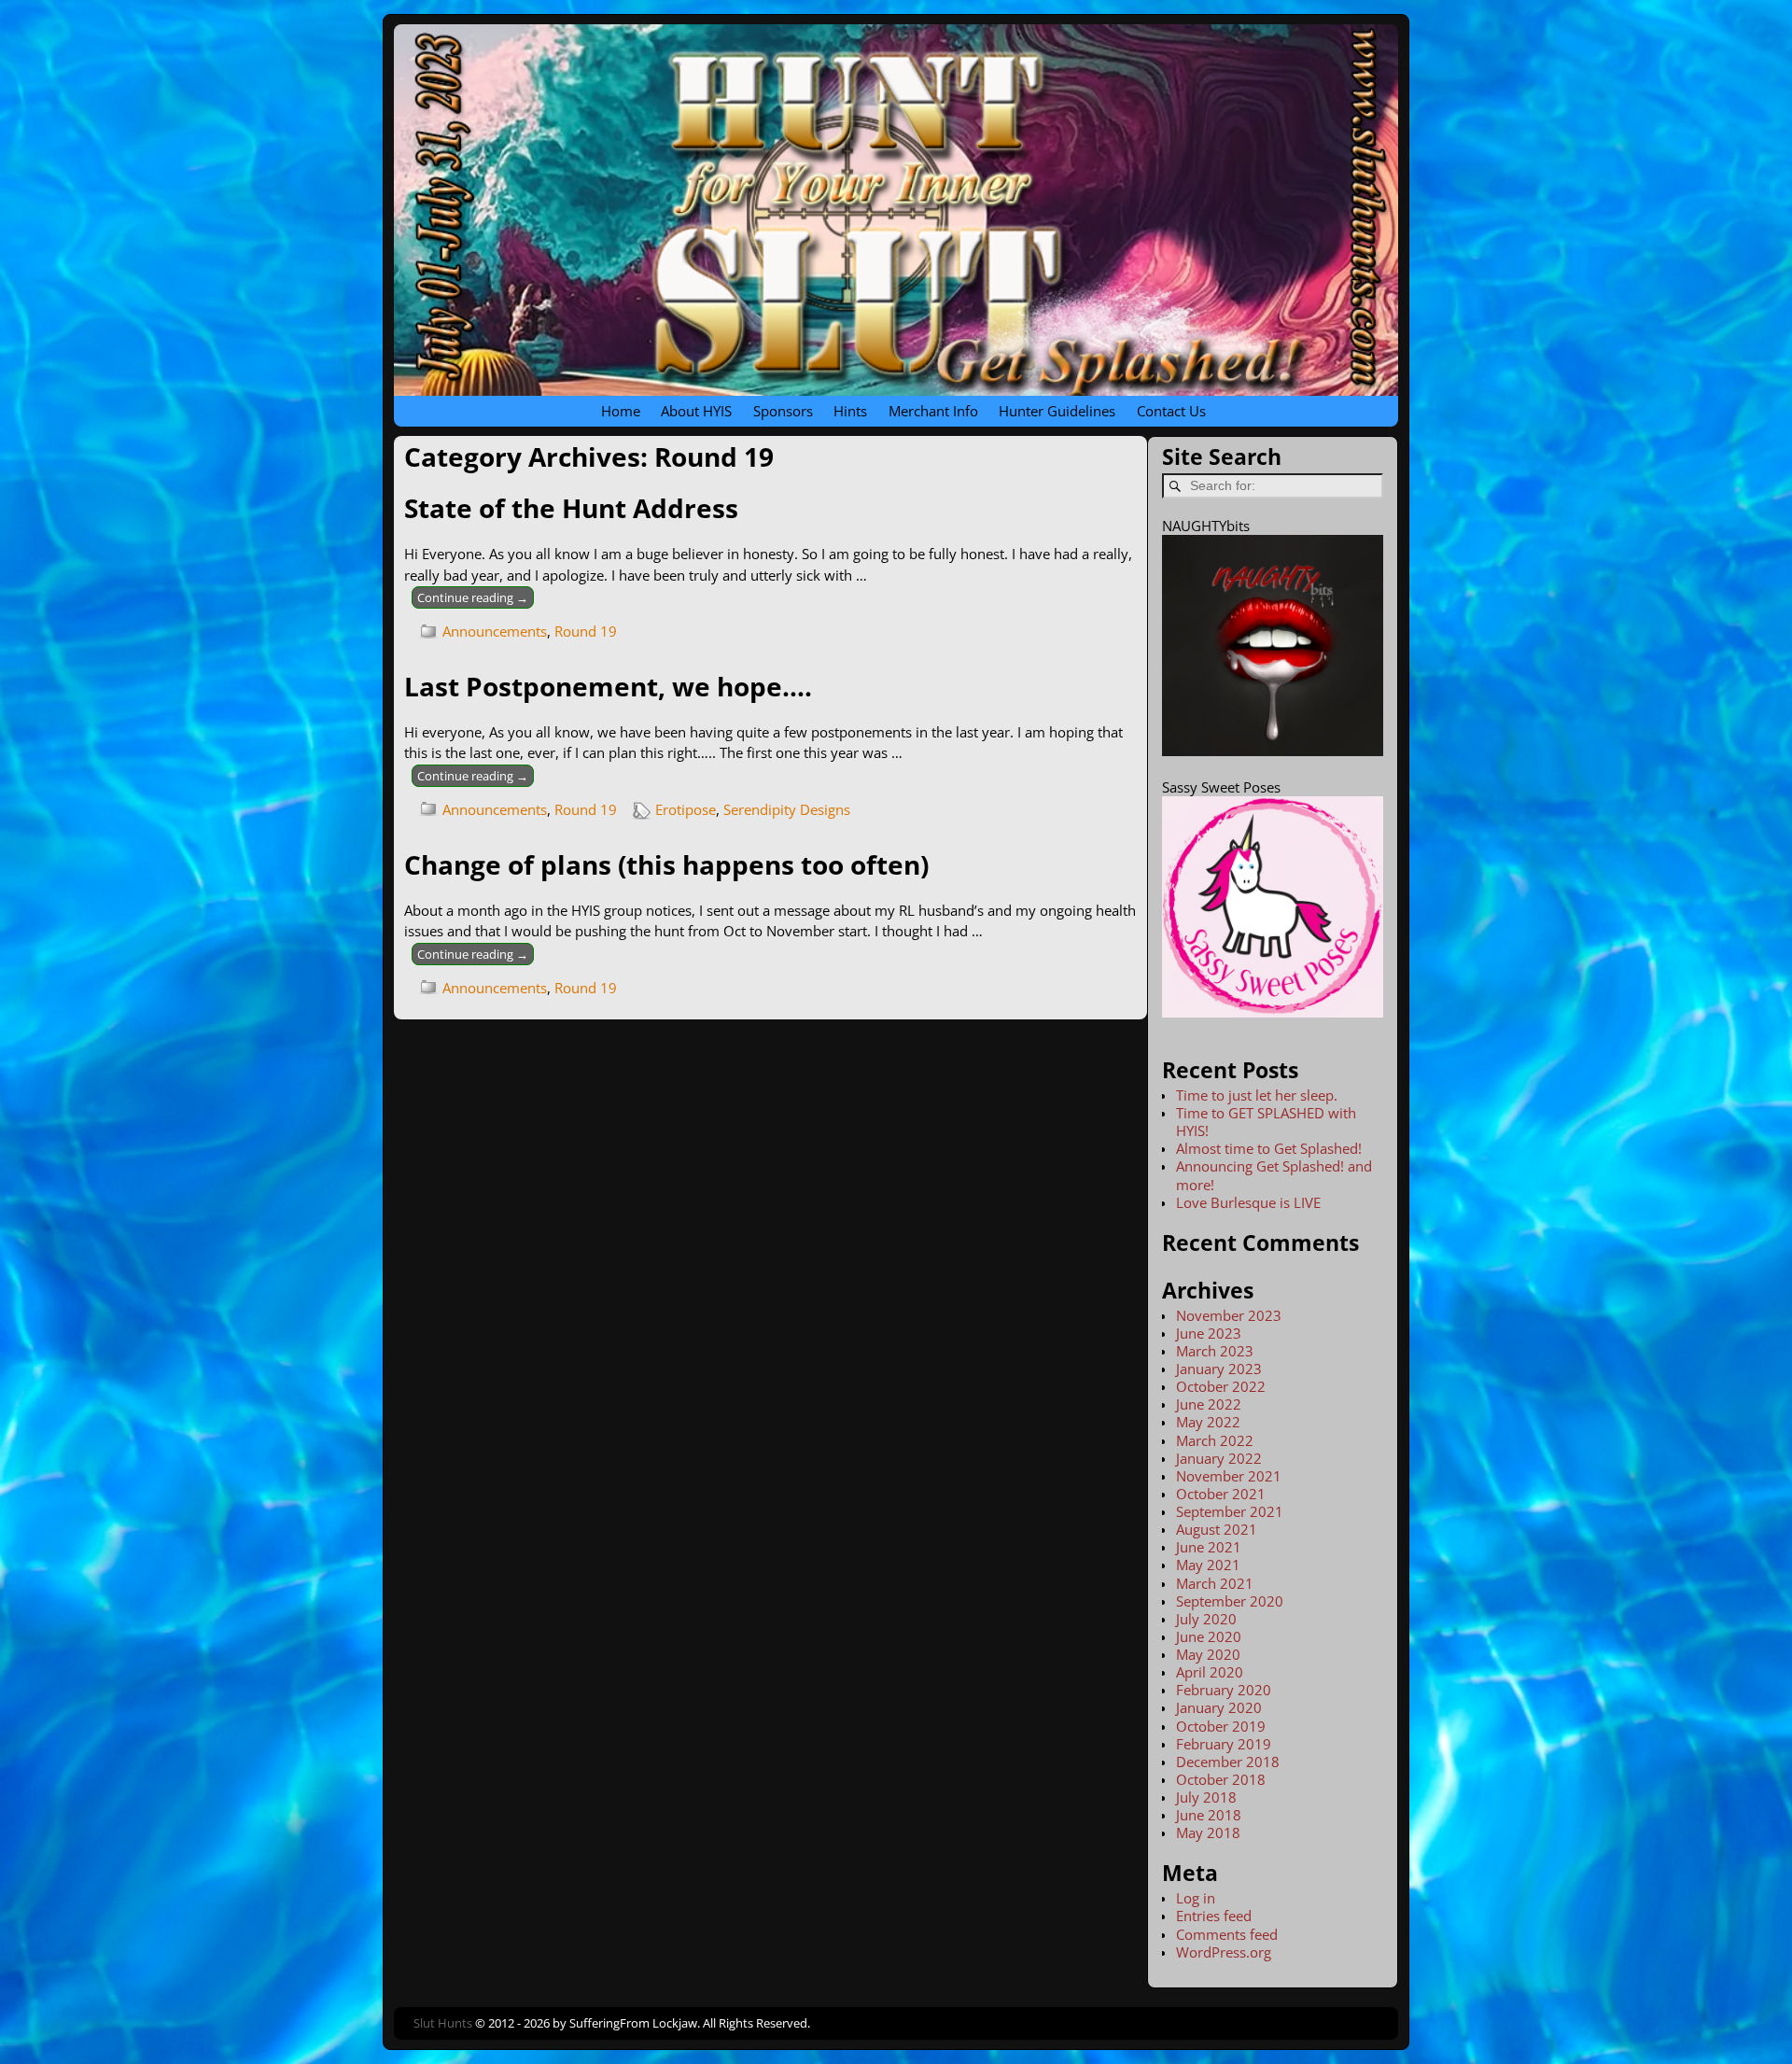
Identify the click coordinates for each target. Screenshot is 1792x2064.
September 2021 (1230, 1511)
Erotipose (686, 809)
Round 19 (586, 631)
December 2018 (1228, 1762)
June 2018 (1209, 1815)
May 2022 (1208, 1422)
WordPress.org (1224, 1952)
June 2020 (1209, 1636)
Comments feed (1227, 1934)
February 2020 (1224, 1690)
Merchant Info (933, 411)
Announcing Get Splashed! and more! (1274, 1175)
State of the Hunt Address (571, 508)
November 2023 (1229, 1315)
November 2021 (1229, 1476)
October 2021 (1221, 1494)
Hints (850, 411)
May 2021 (1208, 1565)
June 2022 (1209, 1404)
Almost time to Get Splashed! (1269, 1148)
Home (621, 411)
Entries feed (1214, 1916)
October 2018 (1221, 1779)
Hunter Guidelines (1057, 411)
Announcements (495, 631)
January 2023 (1219, 1369)
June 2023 (1209, 1333)
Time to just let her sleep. (1257, 1095)
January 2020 (1219, 1707)
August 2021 (1217, 1529)
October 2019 (1221, 1726)
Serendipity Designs (787, 809)
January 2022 (1219, 1458)
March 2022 (1215, 1440)
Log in (1196, 1898)
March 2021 (1215, 1583)
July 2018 (1206, 1797)
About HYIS (696, 411)
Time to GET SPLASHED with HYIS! (1266, 1122)
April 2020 (1210, 1672)
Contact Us (1171, 411)
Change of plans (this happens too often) (666, 864)
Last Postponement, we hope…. (608, 686)
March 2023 (1215, 1351)
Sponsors (783, 411)
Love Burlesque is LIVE (1248, 1202)
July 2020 (1206, 1619)
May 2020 (1208, 1654)
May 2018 (1208, 1832)
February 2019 (1224, 1744)
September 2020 (1230, 1601)
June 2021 (1209, 1547)
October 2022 (1221, 1386)
